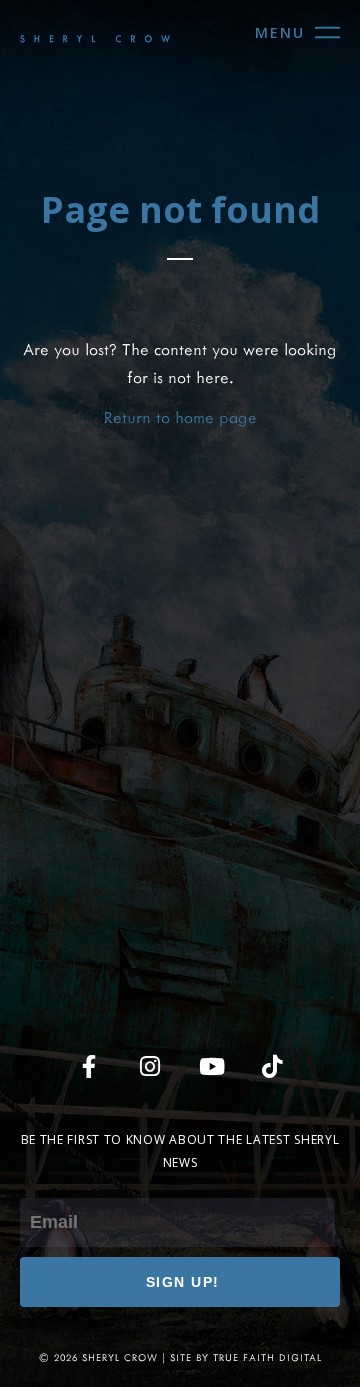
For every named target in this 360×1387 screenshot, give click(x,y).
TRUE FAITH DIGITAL (267, 1357)
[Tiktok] (272, 1066)
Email (38, 1183)
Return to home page (180, 416)
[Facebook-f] (89, 1066)
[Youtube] (211, 1066)
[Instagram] (150, 1066)
